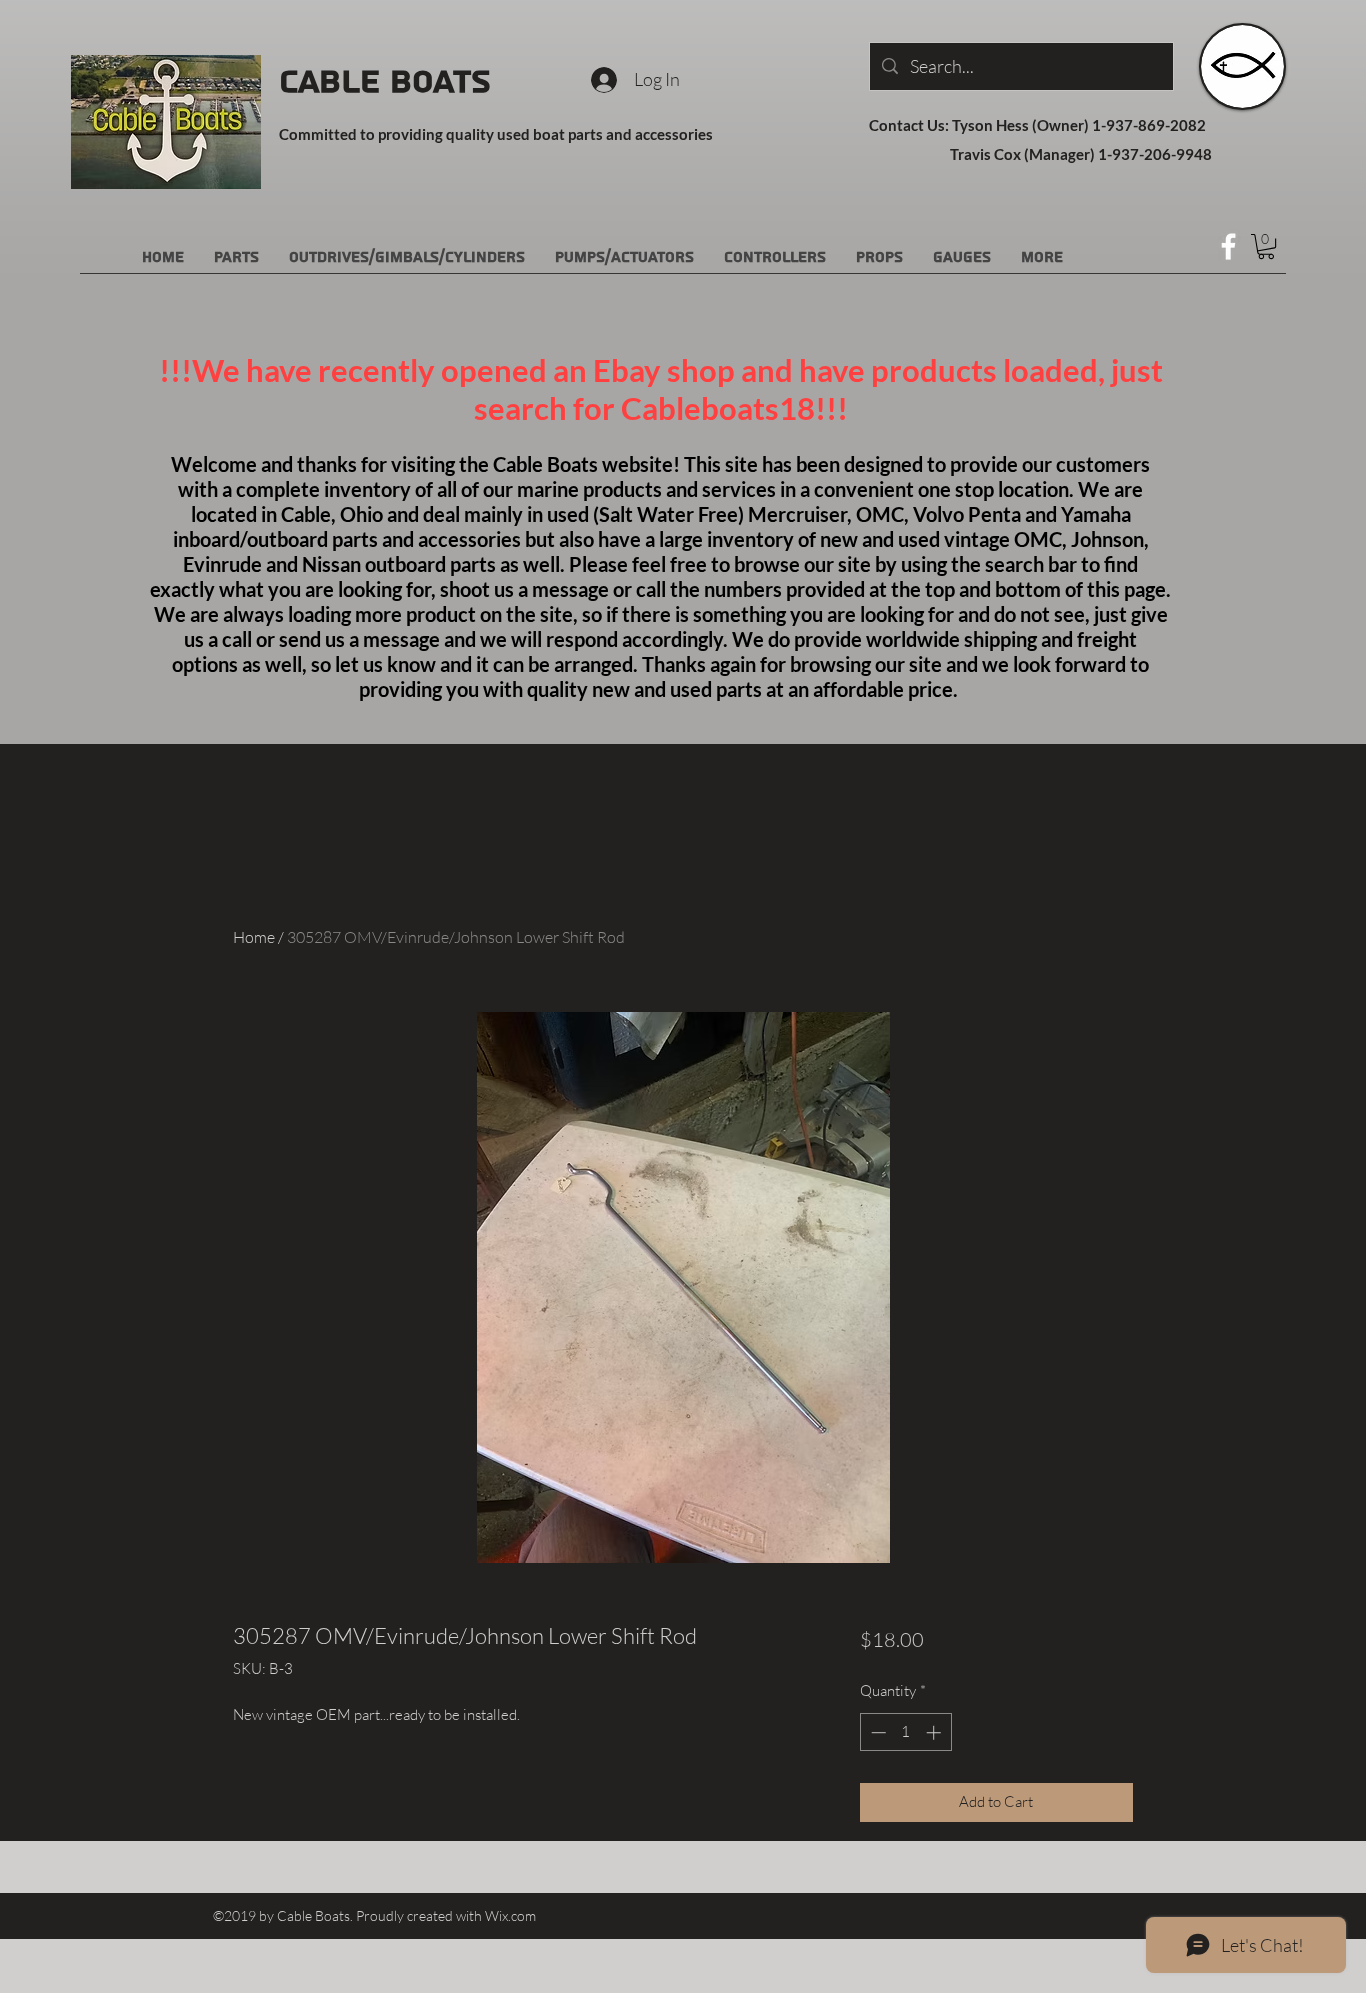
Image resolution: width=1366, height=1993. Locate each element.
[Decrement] (876, 1732)
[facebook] (1228, 246)
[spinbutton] (905, 1732)
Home (254, 937)
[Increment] (935, 1732)
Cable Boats (385, 82)
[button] (1266, 246)
